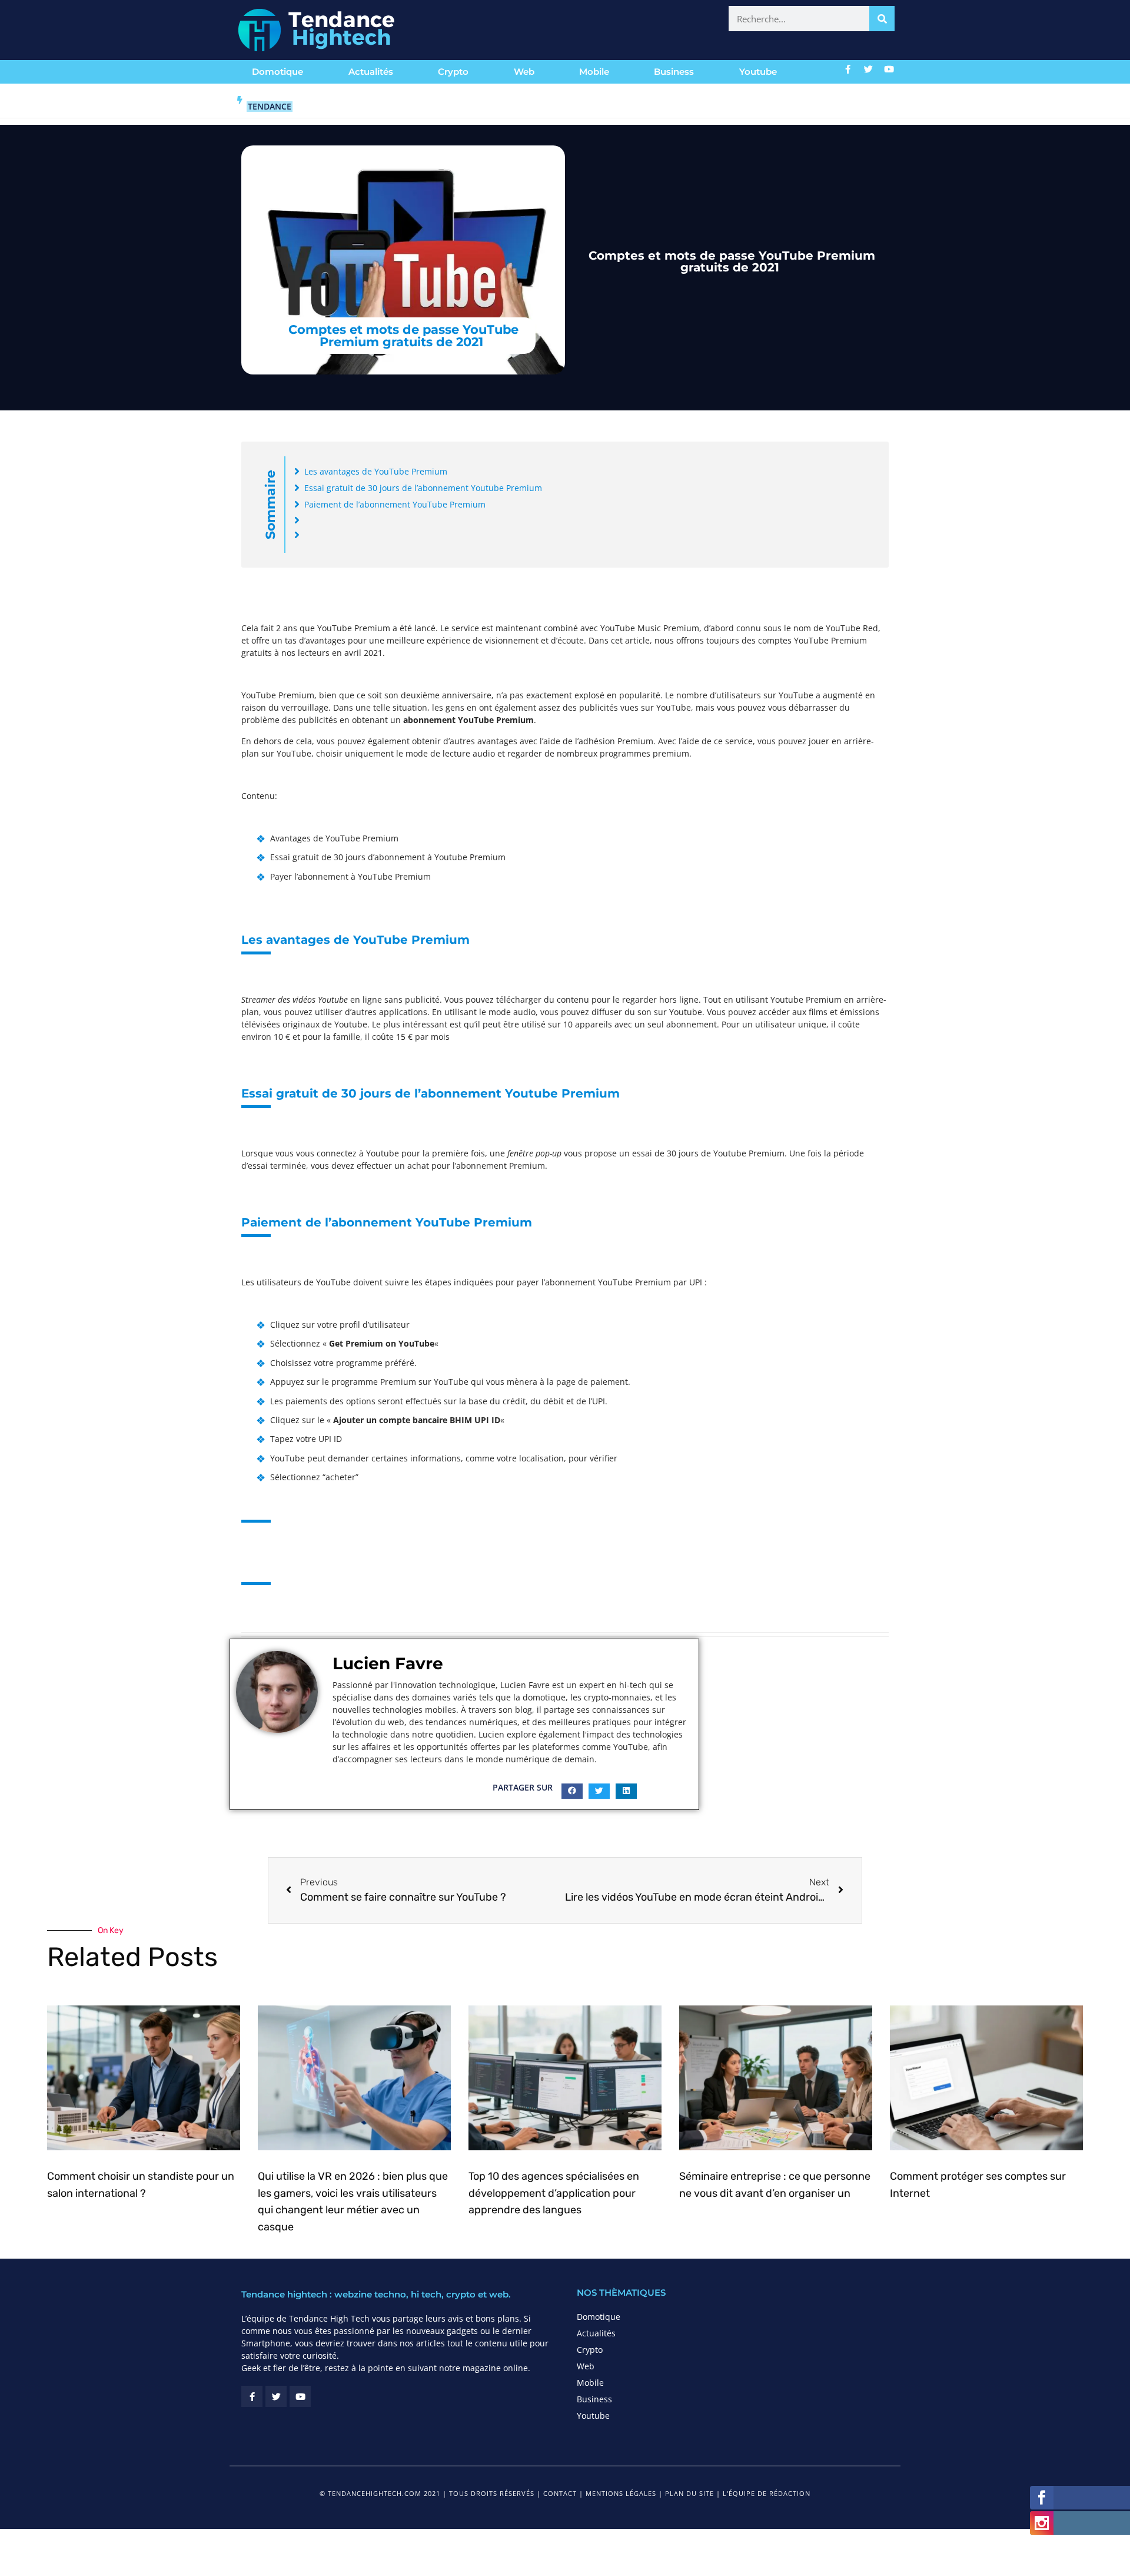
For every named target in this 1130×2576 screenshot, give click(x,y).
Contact (560, 2493)
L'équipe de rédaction (767, 2493)
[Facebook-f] (848, 69)
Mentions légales (621, 2493)
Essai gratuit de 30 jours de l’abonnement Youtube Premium (423, 488)
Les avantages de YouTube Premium (376, 471)
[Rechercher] (882, 19)
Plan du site (689, 2493)
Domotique (277, 72)
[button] (572, 1791)
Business (674, 72)
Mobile (594, 72)
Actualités (371, 72)
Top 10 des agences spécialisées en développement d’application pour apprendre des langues (554, 2193)
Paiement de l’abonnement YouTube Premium (395, 504)
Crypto (453, 72)
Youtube (758, 72)
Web (524, 72)
